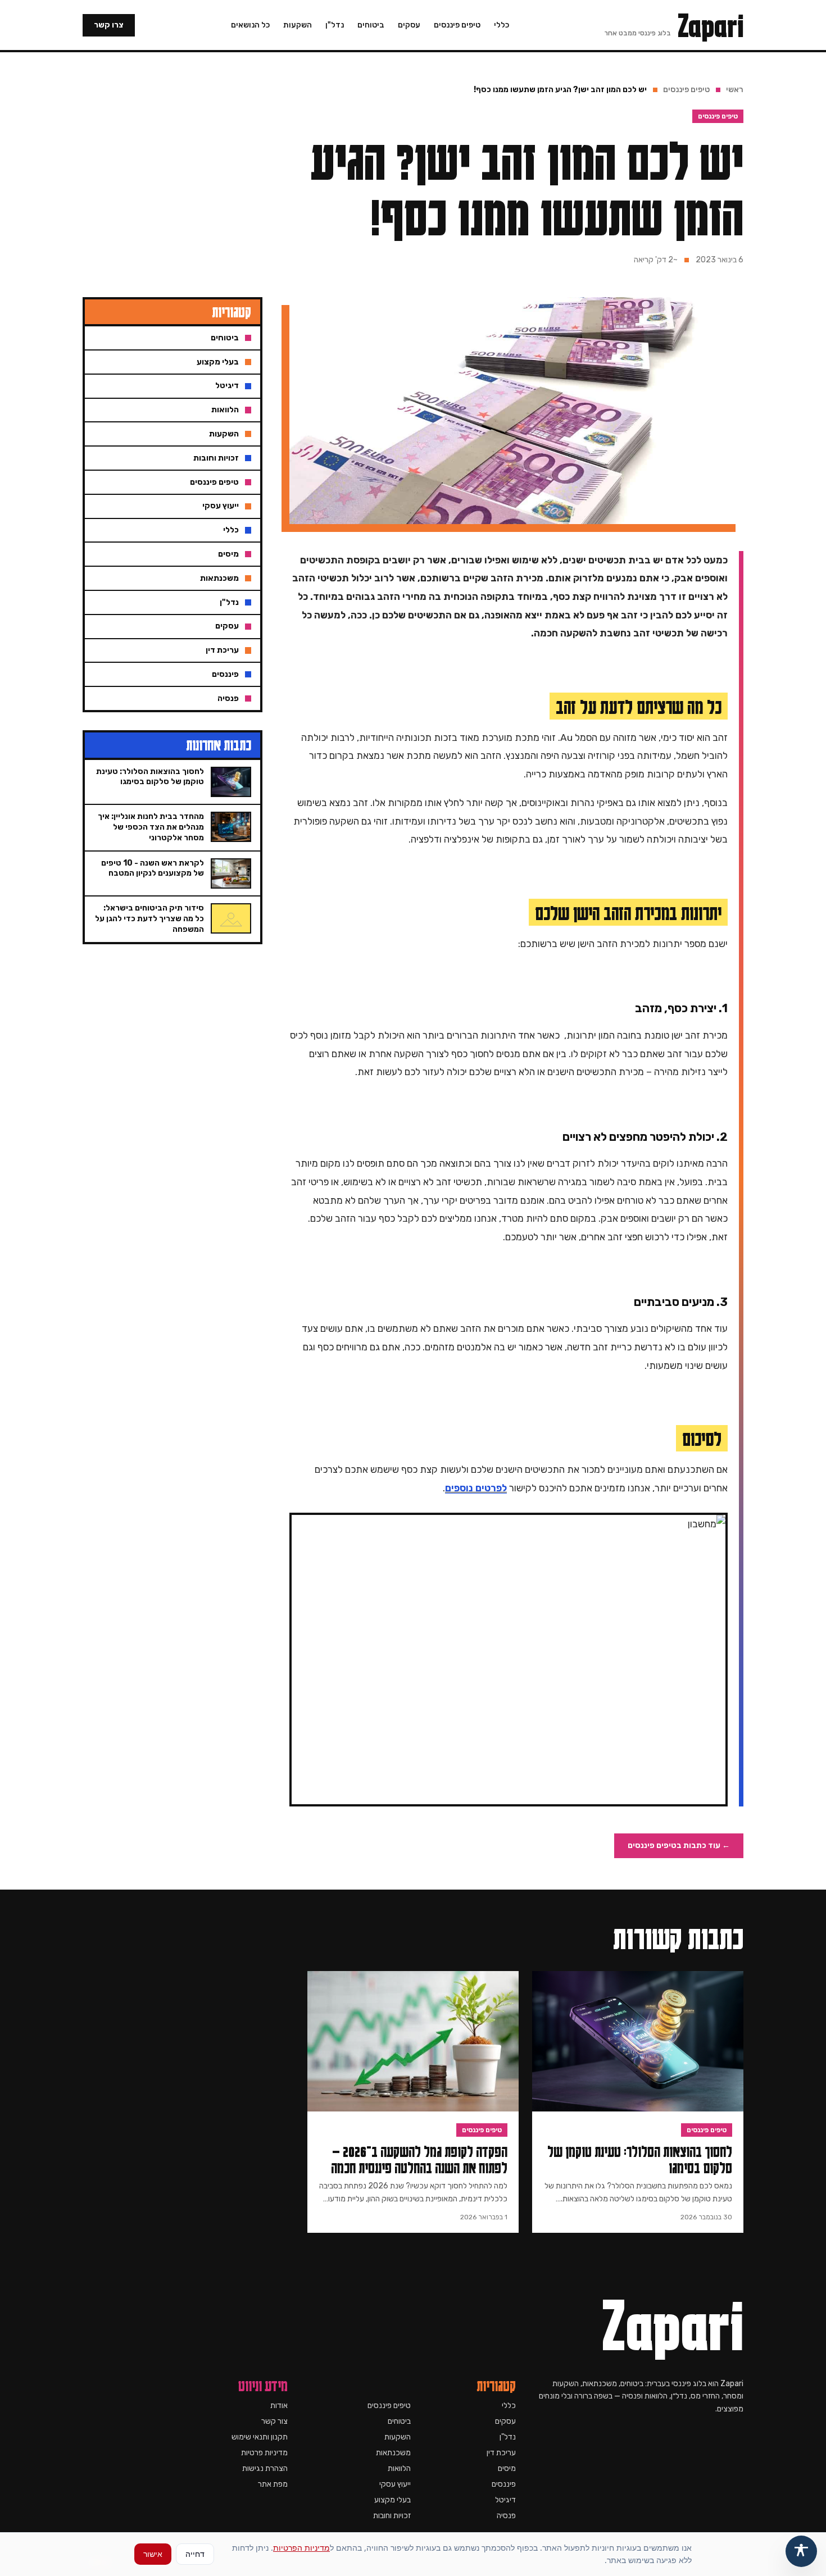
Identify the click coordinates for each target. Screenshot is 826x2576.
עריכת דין (501, 2453)
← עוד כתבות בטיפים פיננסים (679, 1845)
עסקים (409, 25)
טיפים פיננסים (457, 25)
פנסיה (506, 2516)
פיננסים (504, 2484)
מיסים (507, 2468)
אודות (279, 2406)
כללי (501, 25)
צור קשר (274, 2421)
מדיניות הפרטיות (301, 2548)
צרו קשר (109, 25)
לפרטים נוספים (476, 1488)
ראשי (735, 90)
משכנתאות (393, 2453)
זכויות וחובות (392, 2516)
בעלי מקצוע (392, 2500)
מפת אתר (273, 2484)
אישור (153, 2554)
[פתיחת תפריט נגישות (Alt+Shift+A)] (801, 2551)
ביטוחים (371, 25)
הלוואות (399, 2468)
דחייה (195, 2554)
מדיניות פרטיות (264, 2453)
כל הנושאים (250, 25)
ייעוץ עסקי (395, 2484)
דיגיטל (505, 2500)
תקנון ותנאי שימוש (260, 2437)
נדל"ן (335, 25)
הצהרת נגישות (265, 2468)
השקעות (298, 25)
